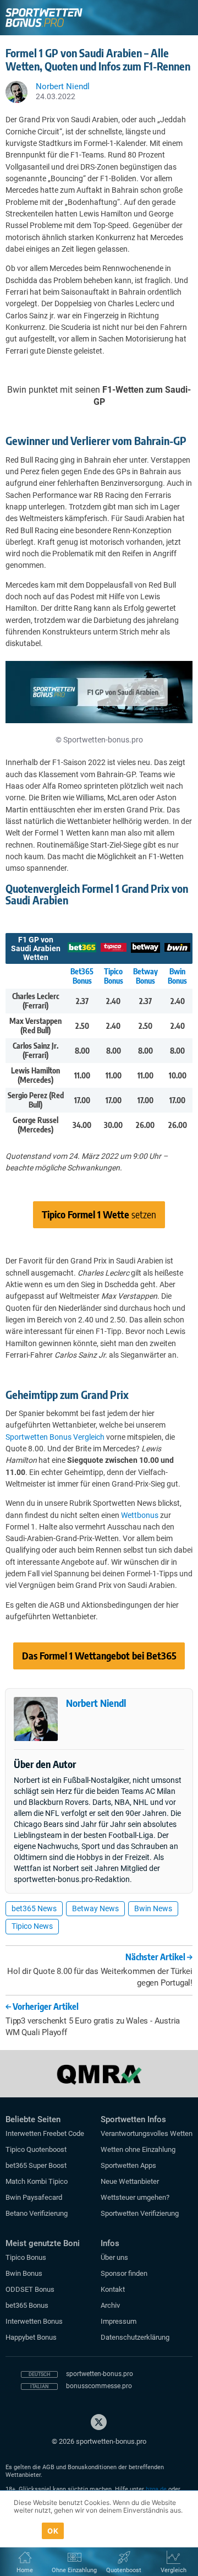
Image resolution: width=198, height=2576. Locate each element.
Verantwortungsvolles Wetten (147, 2133)
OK (53, 2531)
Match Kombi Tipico (37, 2181)
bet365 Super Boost (36, 2165)
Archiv (110, 2305)
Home (25, 2570)
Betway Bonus (145, 976)
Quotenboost (124, 2570)
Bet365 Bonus (82, 976)
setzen (99, 1214)
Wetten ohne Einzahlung (138, 2149)
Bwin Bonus (177, 976)
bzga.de (156, 2489)
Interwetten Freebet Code (45, 2133)
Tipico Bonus (114, 976)
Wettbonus (140, 1515)
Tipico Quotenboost (36, 2149)
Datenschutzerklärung (135, 2337)
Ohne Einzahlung (74, 2570)
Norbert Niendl (96, 1703)
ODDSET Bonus (30, 2289)
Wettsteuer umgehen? (135, 2197)
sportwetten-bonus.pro (100, 2374)
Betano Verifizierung (37, 2213)
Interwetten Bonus (34, 2321)
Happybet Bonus (31, 2337)
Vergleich (174, 2570)
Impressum (119, 2321)
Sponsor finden (124, 2273)
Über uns (114, 2257)
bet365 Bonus (27, 2305)
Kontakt (113, 2289)
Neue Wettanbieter (130, 2181)
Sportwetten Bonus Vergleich (55, 1437)
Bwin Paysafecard (34, 2197)
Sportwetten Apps (128, 2165)
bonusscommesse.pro (99, 2386)
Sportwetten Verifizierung (140, 2213)
